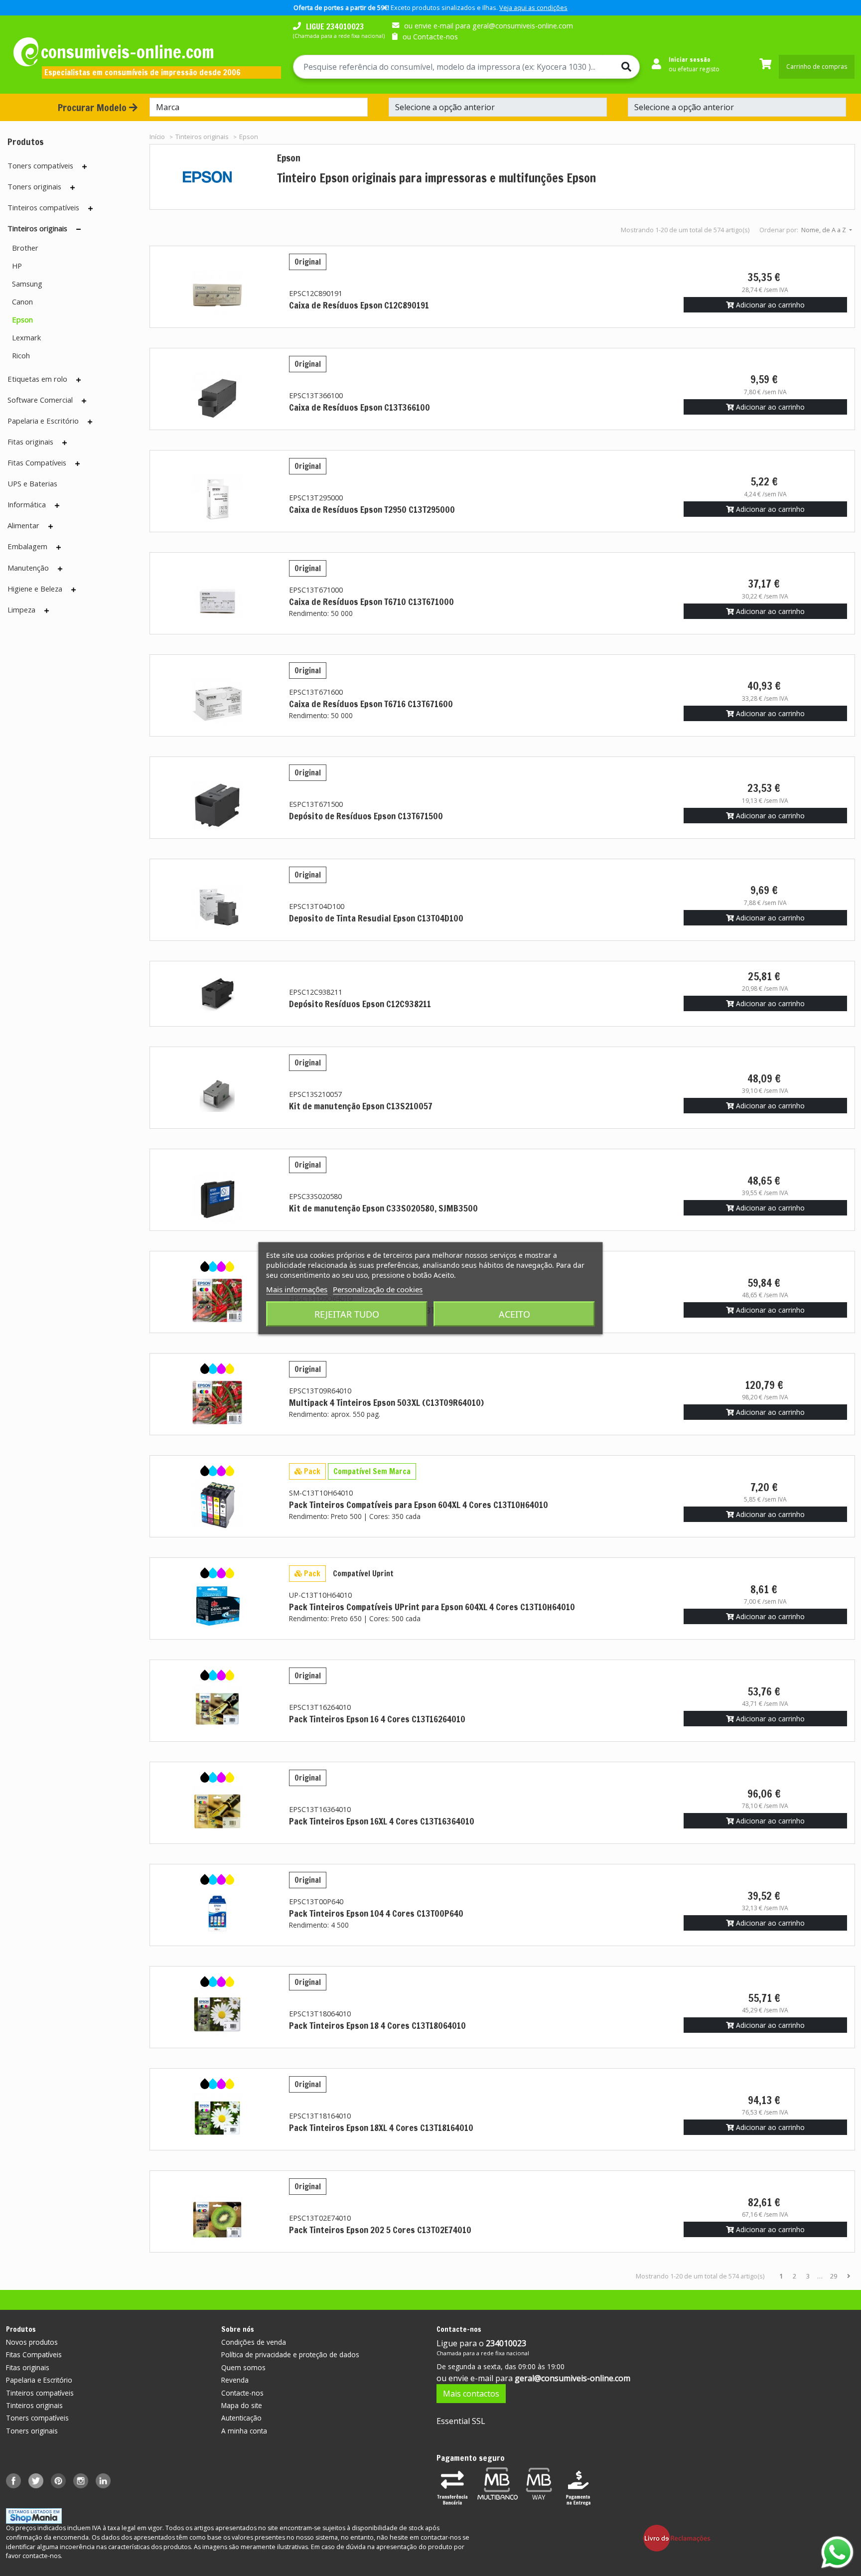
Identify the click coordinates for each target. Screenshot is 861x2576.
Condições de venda (254, 2342)
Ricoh (21, 355)
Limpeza (21, 609)
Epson (22, 319)
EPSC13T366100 (316, 395)
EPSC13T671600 (316, 692)
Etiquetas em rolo (37, 379)
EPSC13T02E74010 (320, 2218)
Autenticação (241, 2418)
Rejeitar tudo (347, 1314)
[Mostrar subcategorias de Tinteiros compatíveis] (90, 208)
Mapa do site (242, 2405)
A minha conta (244, 2431)
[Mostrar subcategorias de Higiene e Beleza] (73, 590)
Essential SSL (461, 2421)
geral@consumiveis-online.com (573, 2378)
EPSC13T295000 (316, 498)
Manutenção (28, 568)
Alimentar (23, 525)
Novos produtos (32, 2342)
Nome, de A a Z (824, 230)
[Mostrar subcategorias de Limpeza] (47, 610)
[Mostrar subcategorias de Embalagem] (59, 547)
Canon (22, 302)
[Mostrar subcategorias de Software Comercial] (84, 401)
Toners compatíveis (40, 165)
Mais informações (297, 1289)
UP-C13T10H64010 (320, 1595)
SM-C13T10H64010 (321, 1493)
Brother (25, 248)
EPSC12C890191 (316, 293)
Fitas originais (30, 442)
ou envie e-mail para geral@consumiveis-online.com (489, 26)
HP (17, 266)
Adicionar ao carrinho (769, 305)
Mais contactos (471, 2394)
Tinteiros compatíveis (43, 207)
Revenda (235, 2380)
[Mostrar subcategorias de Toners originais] (72, 187)
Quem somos (243, 2367)
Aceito (514, 1314)
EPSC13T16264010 (320, 1707)
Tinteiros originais (37, 228)
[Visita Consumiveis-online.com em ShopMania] (34, 2515)
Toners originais (34, 186)
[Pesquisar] (622, 67)
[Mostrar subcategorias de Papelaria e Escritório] (90, 422)
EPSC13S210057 (315, 1094)
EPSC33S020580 (315, 1196)
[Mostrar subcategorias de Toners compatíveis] (84, 166)
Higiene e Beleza (35, 589)
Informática (27, 504)
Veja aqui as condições (533, 7)
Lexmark (26, 337)
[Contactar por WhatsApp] (837, 2552)
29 (834, 2276)
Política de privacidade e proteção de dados (290, 2354)
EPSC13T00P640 (316, 1901)
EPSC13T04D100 (317, 906)
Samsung (27, 284)
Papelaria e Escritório (43, 421)
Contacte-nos (242, 2393)
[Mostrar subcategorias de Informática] (57, 505)
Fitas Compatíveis (37, 462)
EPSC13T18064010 (320, 2014)
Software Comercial (40, 400)
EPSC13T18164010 (320, 2116)
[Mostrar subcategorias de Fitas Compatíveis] (77, 463)
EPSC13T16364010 (320, 1809)
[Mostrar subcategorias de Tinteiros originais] (78, 229)
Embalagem (27, 546)
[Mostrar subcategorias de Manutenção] (60, 569)
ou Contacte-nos (430, 37)
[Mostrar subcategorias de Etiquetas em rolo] (78, 380)
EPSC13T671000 (316, 590)
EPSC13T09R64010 (320, 1391)
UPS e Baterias (32, 483)
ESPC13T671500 (316, 804)
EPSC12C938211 (316, 992)
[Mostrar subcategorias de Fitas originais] (65, 443)
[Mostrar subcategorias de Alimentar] (51, 526)
